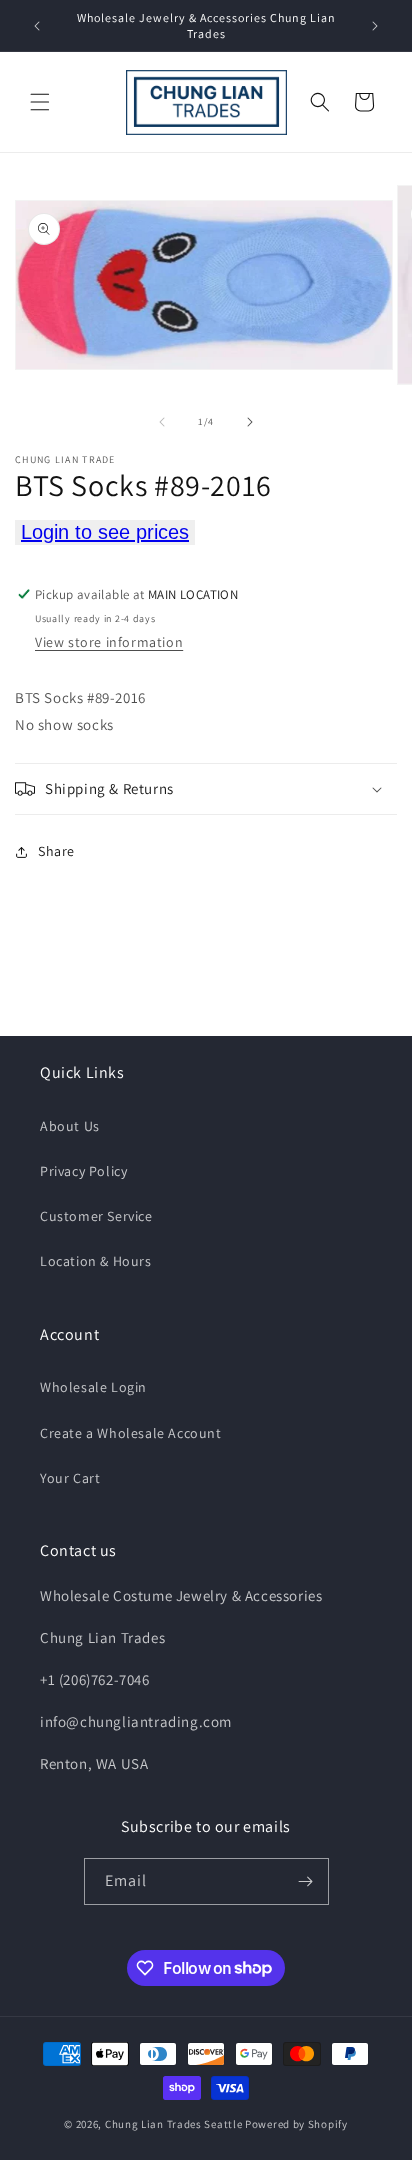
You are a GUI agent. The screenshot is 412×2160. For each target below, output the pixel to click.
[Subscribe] (306, 1881)
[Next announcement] (375, 26)
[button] (40, 102)
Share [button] (56, 851)
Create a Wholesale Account (131, 1433)
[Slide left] (162, 422)
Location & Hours (96, 1261)
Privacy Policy (83, 1171)
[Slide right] (250, 422)
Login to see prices (105, 532)
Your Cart (70, 1478)
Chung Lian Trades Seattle (174, 2124)
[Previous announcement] (37, 26)
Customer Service (96, 1216)
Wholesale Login (93, 1387)
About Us (70, 1126)
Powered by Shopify (296, 2124)
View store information (109, 642)
